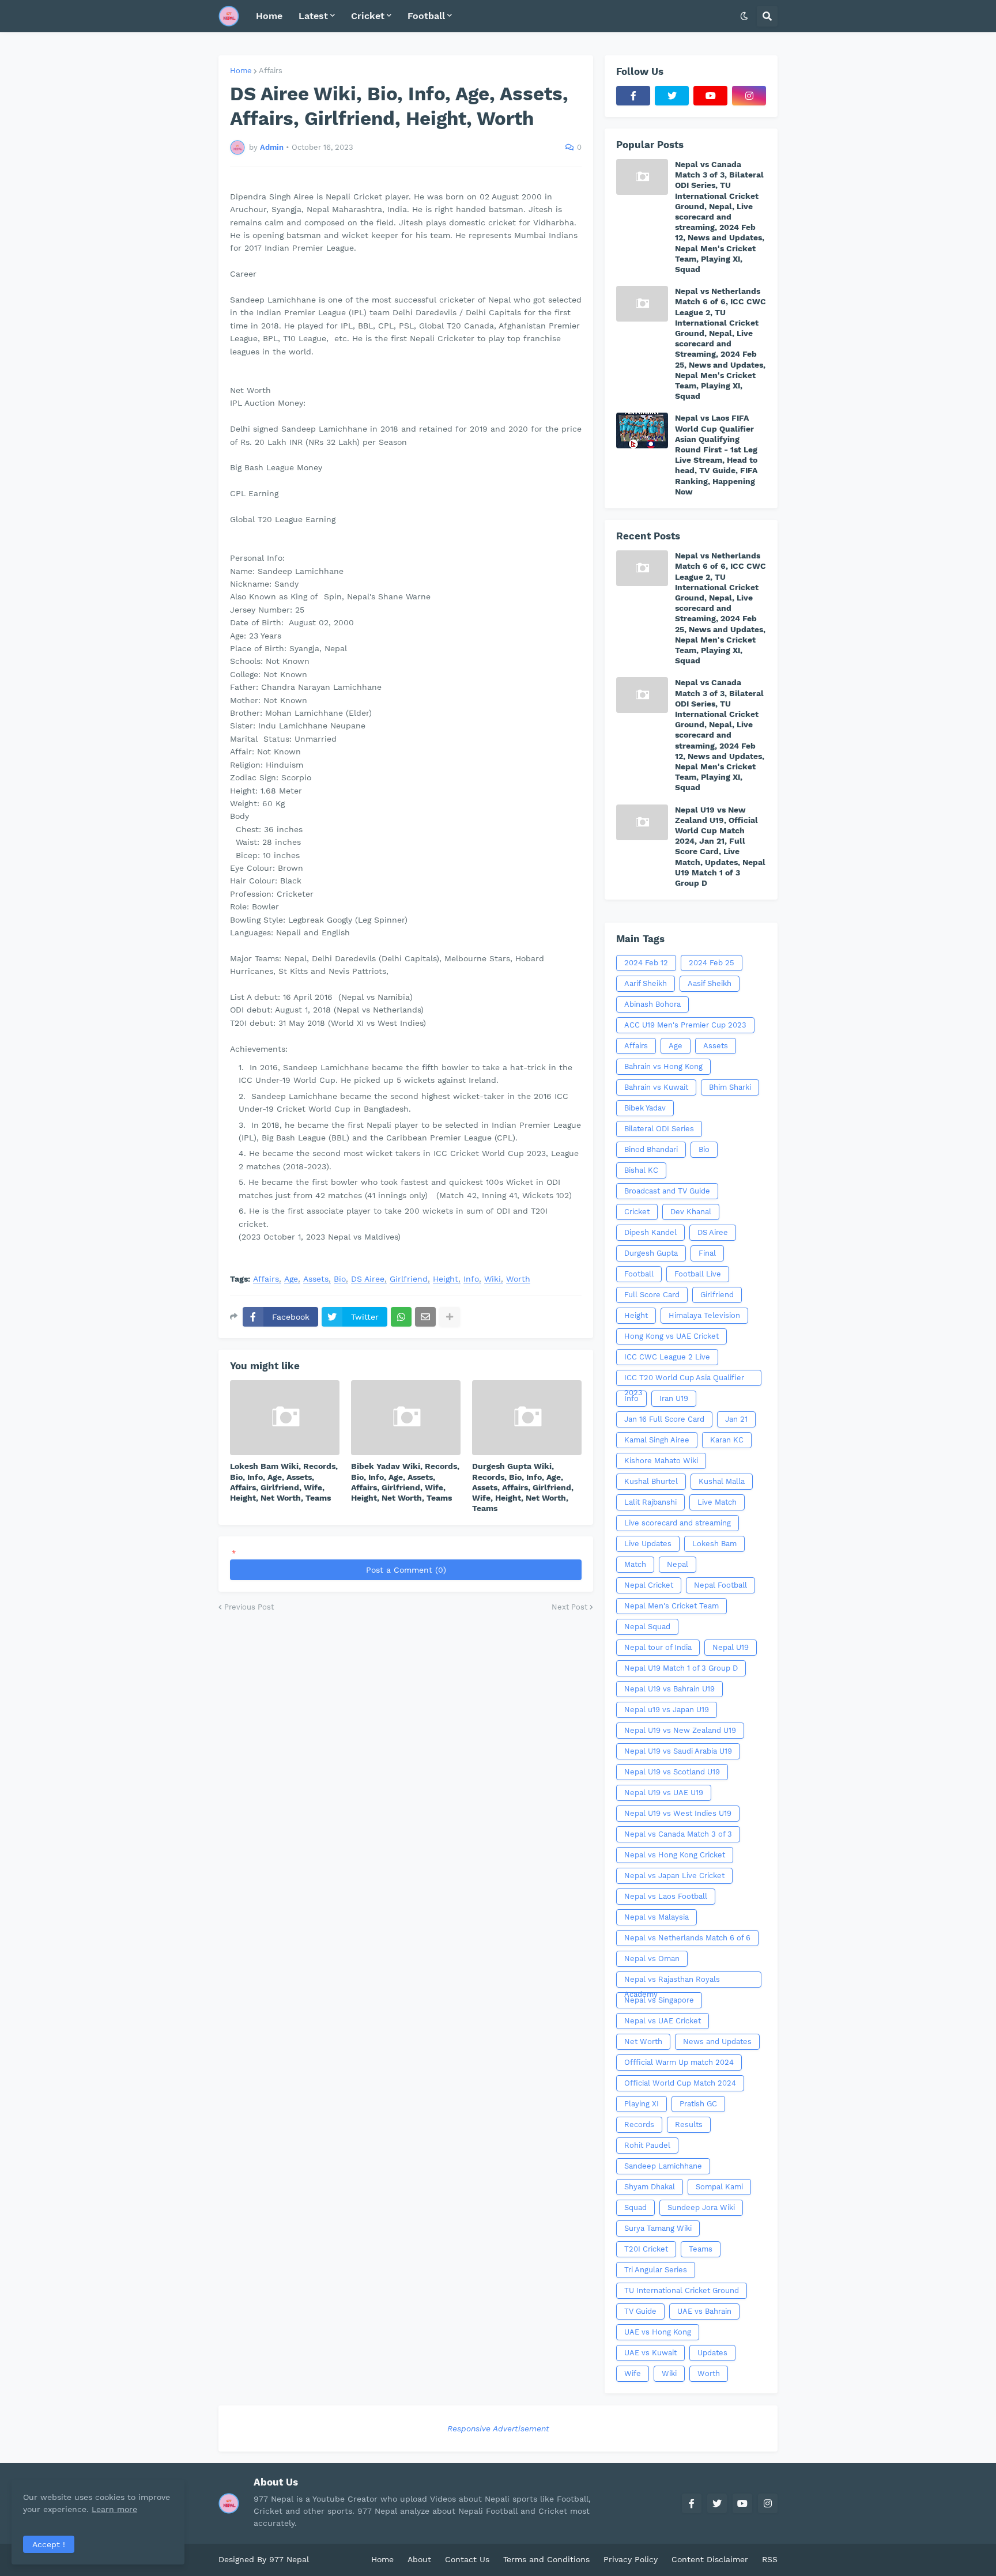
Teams (701, 2249)
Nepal (678, 1564)
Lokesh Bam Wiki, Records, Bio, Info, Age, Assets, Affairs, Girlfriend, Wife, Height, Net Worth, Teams (284, 1482)
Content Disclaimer (710, 2559)
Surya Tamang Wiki (658, 2228)
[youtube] (710, 96)
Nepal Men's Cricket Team (671, 1606)
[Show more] (450, 1317)
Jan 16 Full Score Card (664, 1419)
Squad (635, 2207)
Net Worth (643, 2041)
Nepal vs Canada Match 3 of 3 (678, 1834)
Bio (340, 1279)
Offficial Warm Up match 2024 (679, 2062)
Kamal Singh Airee (657, 1440)
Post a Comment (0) (406, 1570)
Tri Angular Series (656, 2270)
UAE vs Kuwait (650, 2353)
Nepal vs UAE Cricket (663, 2021)
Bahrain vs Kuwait (656, 1087)
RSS (770, 2559)
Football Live (698, 1274)
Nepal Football (720, 1585)
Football (639, 1274)
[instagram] (749, 96)
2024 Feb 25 (712, 963)
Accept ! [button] (49, 2544)
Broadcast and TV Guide (667, 1191)
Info (471, 1279)
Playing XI (642, 2104)
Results (689, 2124)
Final (707, 1253)
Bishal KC (641, 1170)
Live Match (717, 1502)
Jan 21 (736, 1419)
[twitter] (672, 96)
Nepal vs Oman (652, 1959)
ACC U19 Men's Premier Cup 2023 (685, 1025)
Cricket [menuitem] (368, 16)
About (419, 2559)
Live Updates (648, 1544)
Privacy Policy (631, 2559)
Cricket (637, 1212)
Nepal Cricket (649, 1585)
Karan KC (727, 1440)
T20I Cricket (646, 2249)
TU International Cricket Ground (682, 2290)
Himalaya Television (704, 1315)
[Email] (425, 1317)
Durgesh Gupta (651, 1253)
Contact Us (467, 2559)
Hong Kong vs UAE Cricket (671, 1336)
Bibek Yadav (645, 1108)
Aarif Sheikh (646, 983)
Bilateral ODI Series (659, 1129)
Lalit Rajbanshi (650, 1502)
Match (635, 1564)
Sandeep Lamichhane (663, 2166)
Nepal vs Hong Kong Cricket (675, 1855)
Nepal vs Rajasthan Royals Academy (672, 1981)
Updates (712, 2353)
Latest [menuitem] (313, 16)
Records (639, 2124)
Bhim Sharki (730, 1087)
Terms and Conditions (546, 2559)
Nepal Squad (647, 1627)
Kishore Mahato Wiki (661, 1461)
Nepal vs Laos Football (666, 1896)
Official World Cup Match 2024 (680, 2083)
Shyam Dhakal (650, 2187)
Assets (316, 1279)
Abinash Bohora (652, 1004)
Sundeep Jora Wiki (701, 2207)
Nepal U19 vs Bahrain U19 (669, 1689)
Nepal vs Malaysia (657, 1917)
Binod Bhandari (651, 1149)
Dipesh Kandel (650, 1232)
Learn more (114, 2509)
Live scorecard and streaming (678, 1523)
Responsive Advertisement (498, 2428)
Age (291, 1279)
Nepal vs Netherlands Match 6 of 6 (687, 1938)
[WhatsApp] (401, 1317)
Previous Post (249, 1607)
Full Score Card (652, 1295)
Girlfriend (409, 1279)
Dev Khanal (691, 1212)
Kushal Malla (722, 1481)
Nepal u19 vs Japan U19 (667, 1710)
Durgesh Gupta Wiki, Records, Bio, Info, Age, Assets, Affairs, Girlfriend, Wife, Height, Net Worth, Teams (523, 1487)
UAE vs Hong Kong (658, 2332)
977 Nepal (289, 2559)
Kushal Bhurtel (651, 1481)
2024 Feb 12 (646, 963)
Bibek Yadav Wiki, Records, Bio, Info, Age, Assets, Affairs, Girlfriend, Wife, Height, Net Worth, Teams (405, 1482)
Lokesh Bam (714, 1544)
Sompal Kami (719, 2187)
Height (446, 1279)
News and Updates (717, 2041)
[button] (744, 16)
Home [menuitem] (269, 16)
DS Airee (368, 1279)
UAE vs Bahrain (704, 2311)
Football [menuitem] (426, 16)
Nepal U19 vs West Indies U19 (678, 1813)
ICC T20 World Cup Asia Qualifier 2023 (684, 1380)
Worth (518, 1279)
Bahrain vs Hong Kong (663, 1066)
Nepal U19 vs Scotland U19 (672, 1772)
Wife (633, 2373)
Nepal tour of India (658, 1647)
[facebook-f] (633, 96)
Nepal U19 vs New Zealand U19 (680, 1730)
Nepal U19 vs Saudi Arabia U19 (678, 1751)
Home (241, 71)
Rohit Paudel (647, 2145)
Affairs (271, 71)
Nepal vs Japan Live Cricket (674, 1876)
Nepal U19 (731, 1647)
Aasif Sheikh (710, 983)
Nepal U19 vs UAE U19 (664, 1793)
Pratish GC (698, 2104)
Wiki (493, 1279)
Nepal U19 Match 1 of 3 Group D (681, 1668)
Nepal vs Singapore (659, 2000)
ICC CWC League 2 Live (667, 1357)
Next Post (569, 1607)
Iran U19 (674, 1398)
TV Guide (640, 2311)
